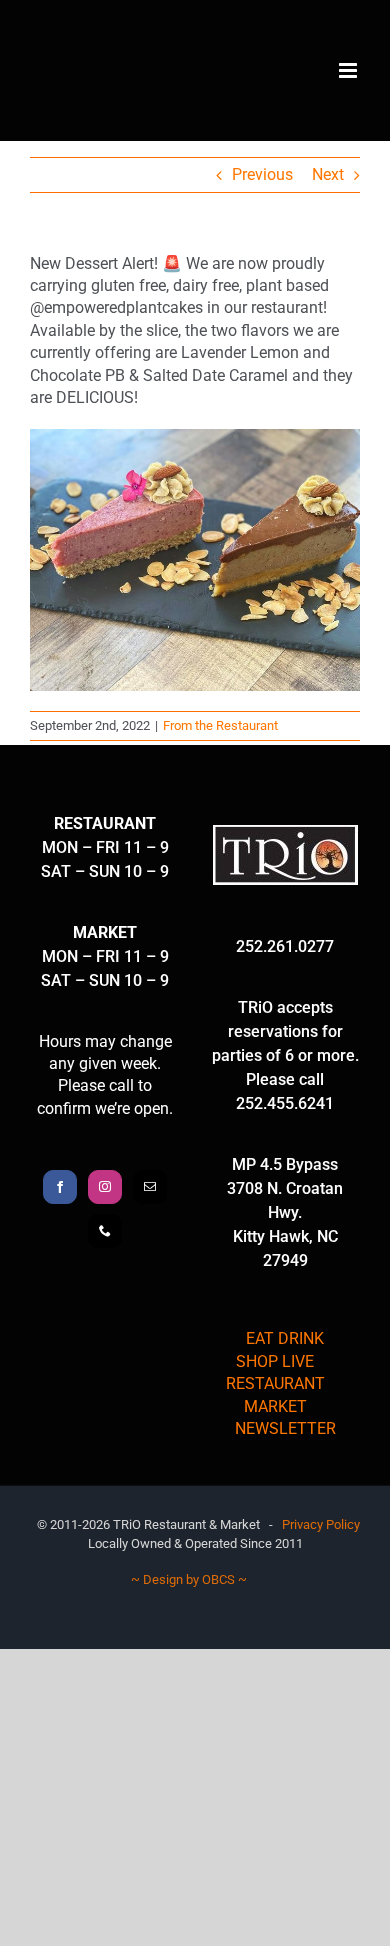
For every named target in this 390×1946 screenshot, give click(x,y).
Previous (262, 174)
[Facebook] (60, 1187)
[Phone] (105, 1231)
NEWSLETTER (285, 1428)
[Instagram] (105, 1187)
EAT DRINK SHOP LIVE (280, 1349)
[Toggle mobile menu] (349, 70)
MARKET (275, 1406)
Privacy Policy (321, 1524)
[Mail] (150, 1187)
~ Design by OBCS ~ (189, 1579)
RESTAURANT (275, 1383)
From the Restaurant (220, 725)
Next (328, 174)
